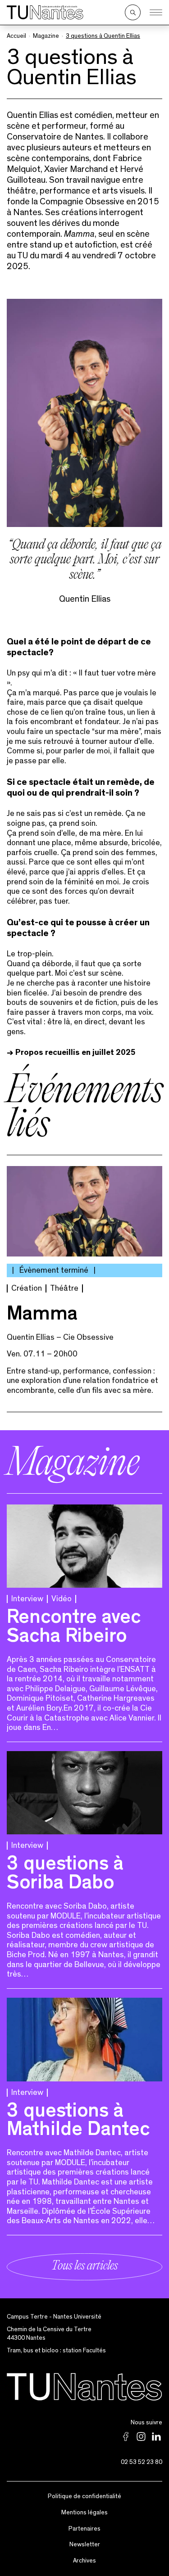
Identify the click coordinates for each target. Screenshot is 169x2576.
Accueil (16, 36)
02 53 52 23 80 (142, 2462)
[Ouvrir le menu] (156, 13)
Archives (84, 2561)
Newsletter (85, 2544)
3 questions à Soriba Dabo (65, 1875)
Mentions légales (84, 2513)
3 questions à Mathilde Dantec (78, 2122)
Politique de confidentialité (84, 2496)
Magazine (46, 36)
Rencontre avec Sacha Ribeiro (74, 1629)
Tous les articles (84, 2267)
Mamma (42, 1316)
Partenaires (84, 2529)
